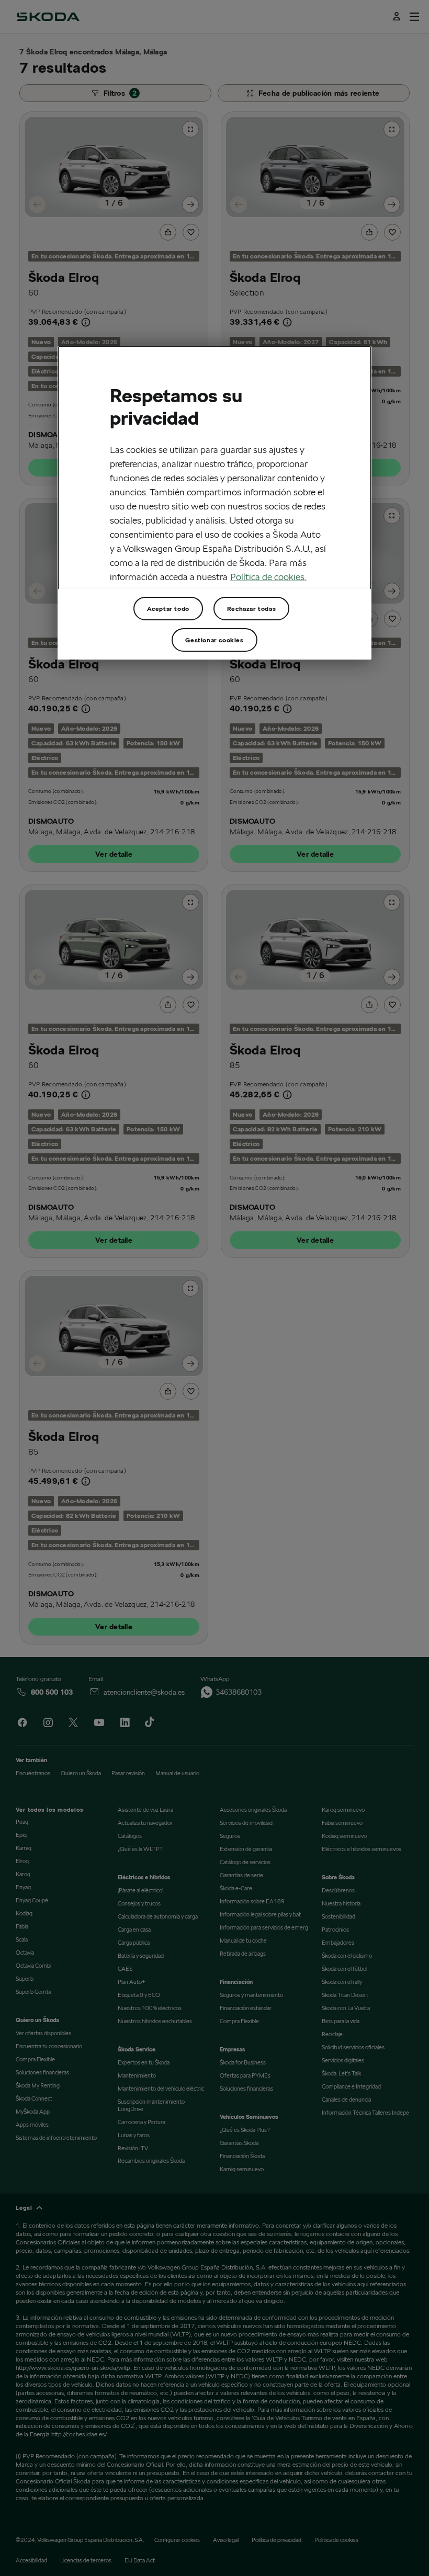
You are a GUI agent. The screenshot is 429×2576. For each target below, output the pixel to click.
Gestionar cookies (214, 639)
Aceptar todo (168, 608)
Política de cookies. (268, 577)
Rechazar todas (251, 608)
